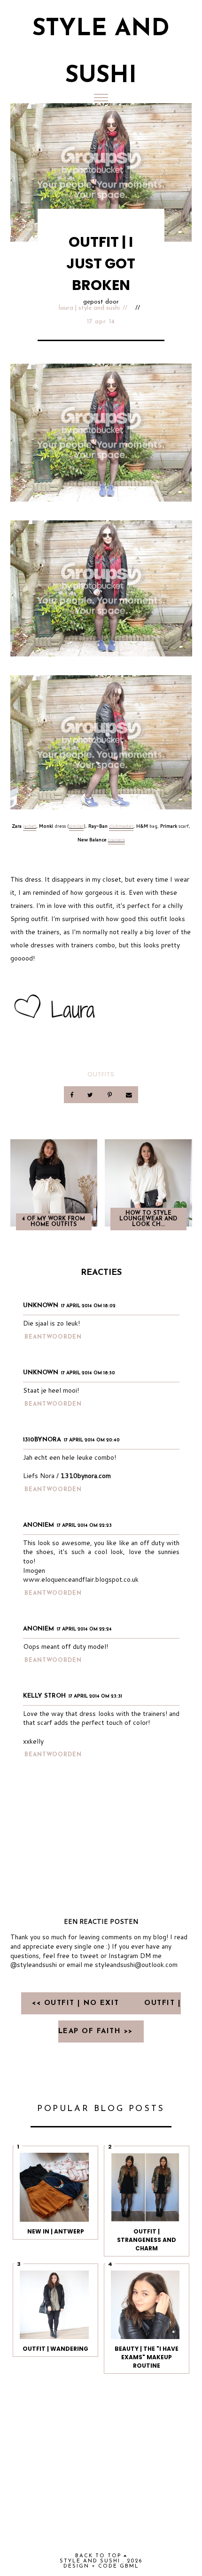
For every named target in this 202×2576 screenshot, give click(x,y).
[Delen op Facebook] (73, 1094)
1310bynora (42, 1440)
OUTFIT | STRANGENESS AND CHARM (147, 2240)
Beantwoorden (53, 1337)
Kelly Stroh (44, 1696)
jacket (30, 826)
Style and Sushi (90, 2561)
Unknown (41, 1306)
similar (76, 826)
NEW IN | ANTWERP (56, 2231)
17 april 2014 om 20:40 (92, 1440)
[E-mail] (129, 1094)
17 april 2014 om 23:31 (95, 1696)
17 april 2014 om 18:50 (88, 1373)
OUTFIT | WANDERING (55, 2349)
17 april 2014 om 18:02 (88, 1306)
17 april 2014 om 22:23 (84, 1526)
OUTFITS (101, 1074)
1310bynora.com (86, 1476)
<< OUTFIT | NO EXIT (77, 2003)
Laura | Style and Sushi (89, 308)
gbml (129, 2566)
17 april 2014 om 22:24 (84, 1629)
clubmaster (121, 826)
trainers (117, 839)
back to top (99, 2556)
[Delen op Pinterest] (110, 1094)
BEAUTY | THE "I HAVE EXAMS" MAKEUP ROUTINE (147, 2357)
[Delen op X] (91, 1094)
